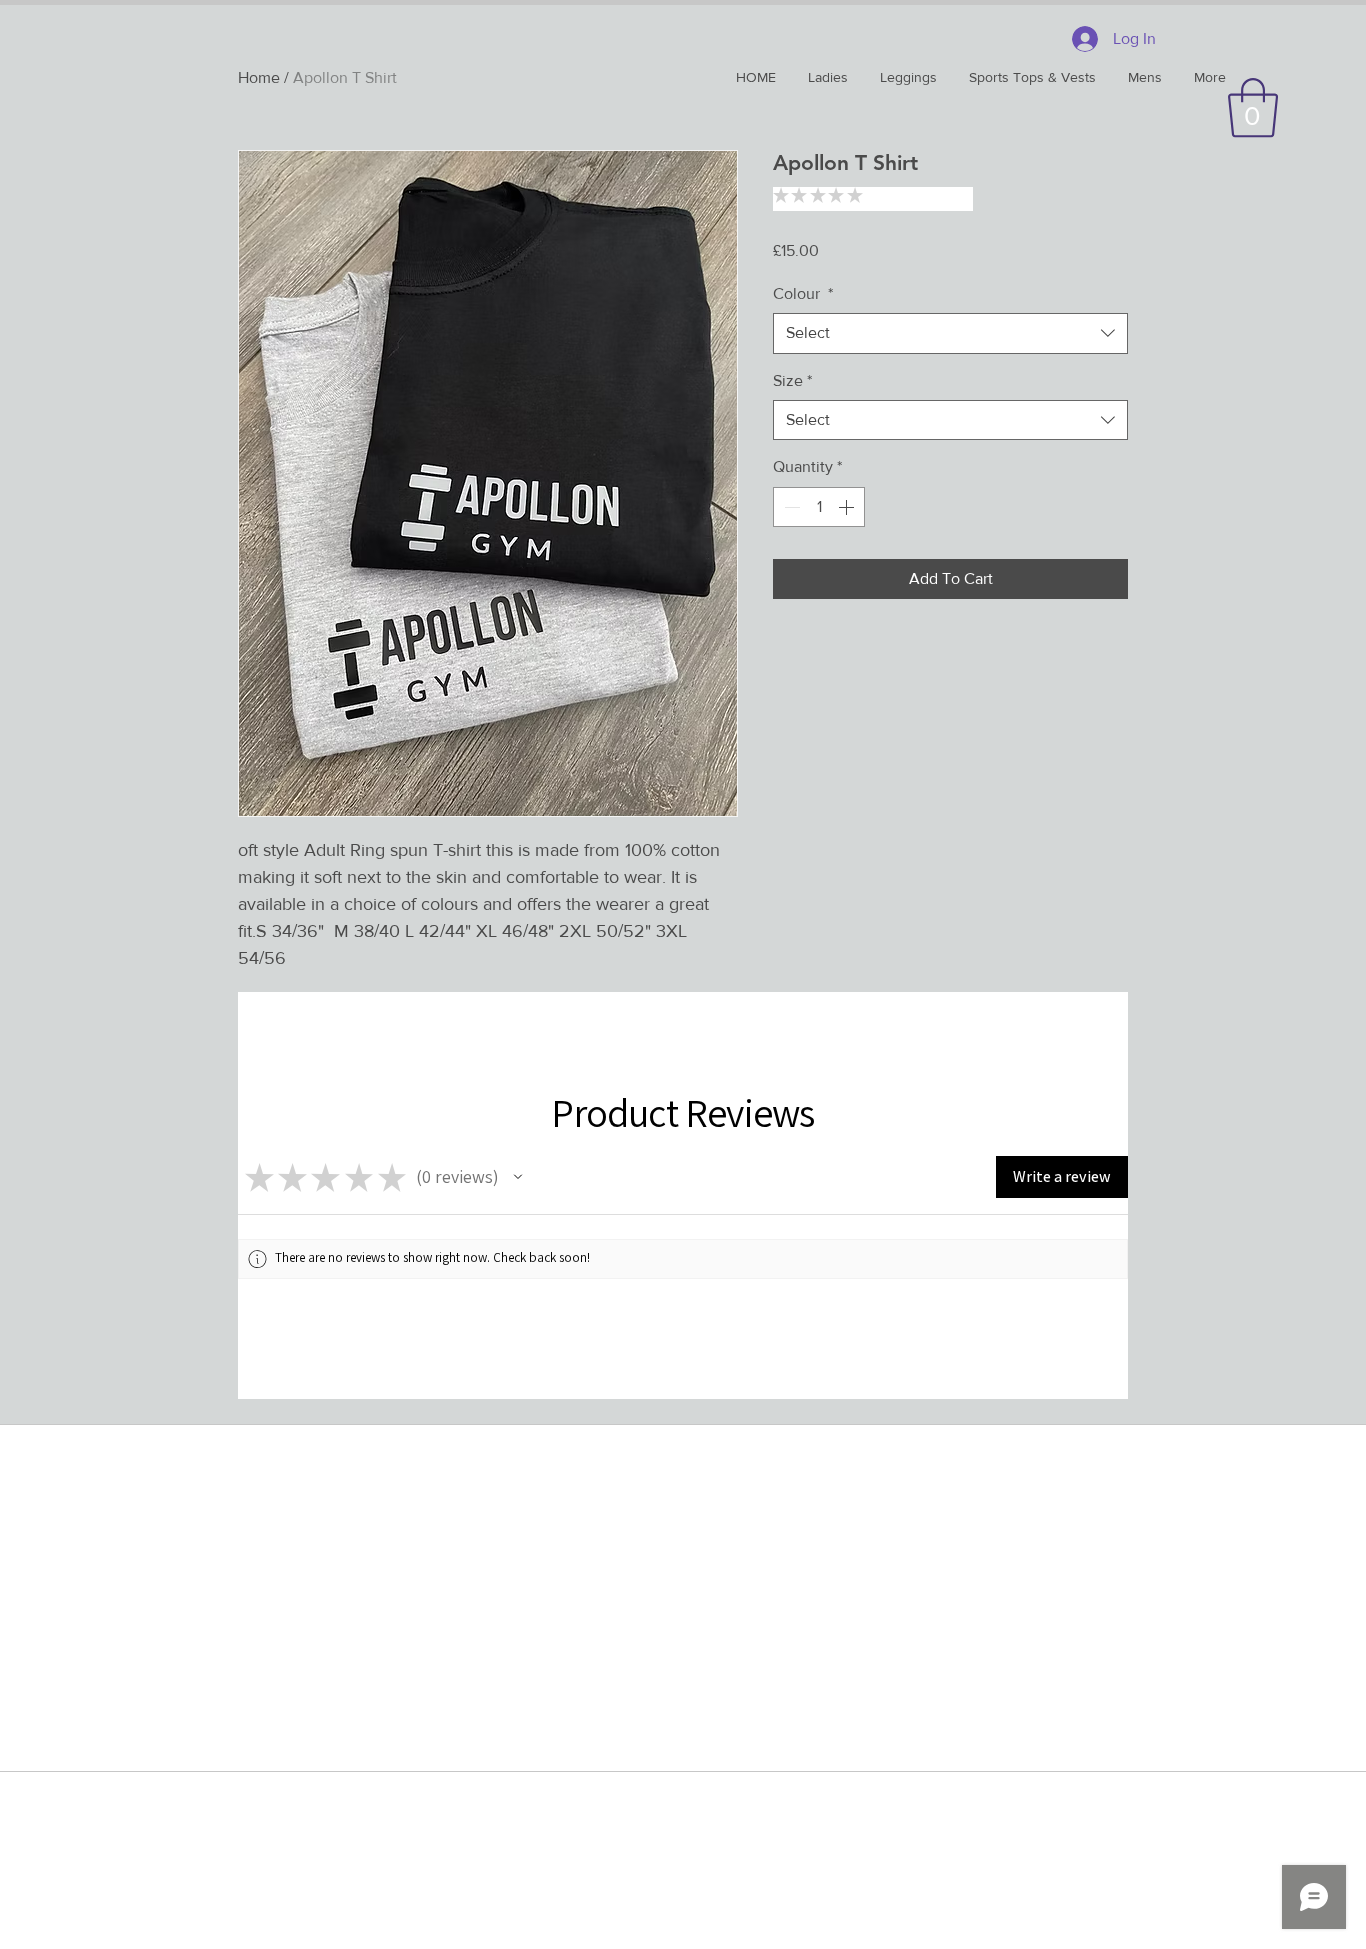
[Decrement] (790, 507)
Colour (803, 293)
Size (792, 380)
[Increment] (848, 507)
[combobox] (950, 333)
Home (259, 77)
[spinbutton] (819, 507)
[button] (1253, 108)
